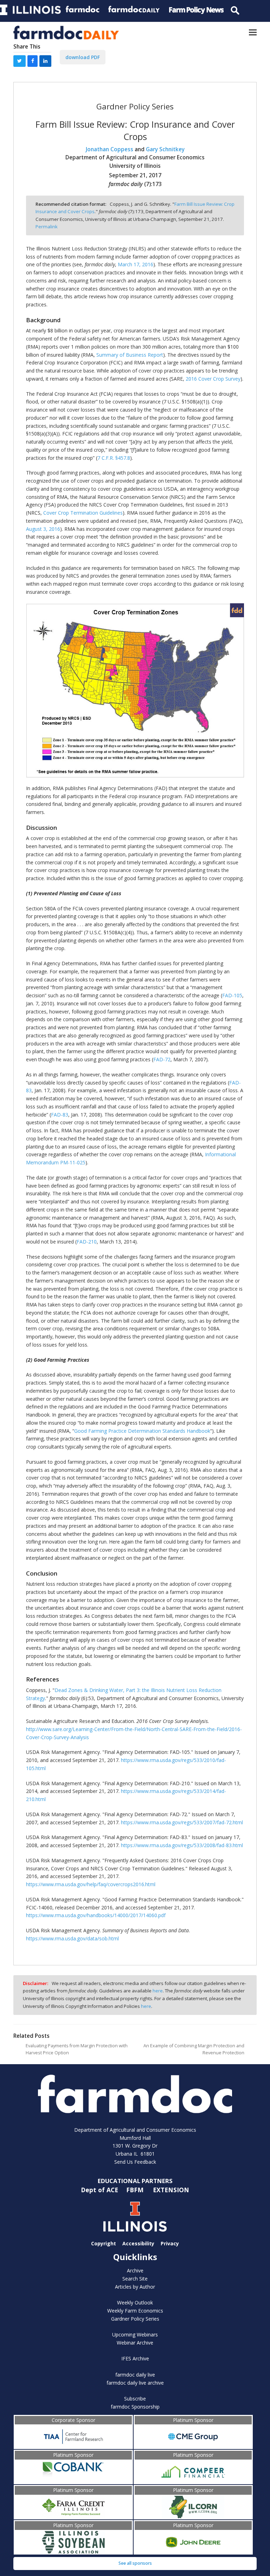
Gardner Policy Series (135, 2319)
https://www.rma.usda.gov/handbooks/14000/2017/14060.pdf (96, 1915)
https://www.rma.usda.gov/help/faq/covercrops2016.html (91, 1884)
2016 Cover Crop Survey (213, 379)
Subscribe (135, 2399)
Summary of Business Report (130, 355)
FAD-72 (162, 1059)
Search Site (135, 2279)
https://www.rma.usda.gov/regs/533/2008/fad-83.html (182, 1845)
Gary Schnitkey (165, 149)
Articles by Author (135, 2287)
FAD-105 (232, 995)
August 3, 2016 (43, 529)
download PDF (83, 57)
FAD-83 (60, 1115)
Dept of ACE (100, 2190)
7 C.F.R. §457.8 (114, 458)
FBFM (136, 2190)
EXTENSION (171, 2190)
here (158, 1991)
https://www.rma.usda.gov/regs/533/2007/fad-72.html (182, 1822)
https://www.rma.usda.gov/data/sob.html (72, 1938)
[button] (253, 33)
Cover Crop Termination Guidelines (83, 513)
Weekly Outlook (135, 2303)
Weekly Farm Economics (135, 2311)
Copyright (104, 2243)
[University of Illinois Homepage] (135, 2217)
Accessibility (138, 2243)
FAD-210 (87, 1242)
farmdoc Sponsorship (135, 2407)
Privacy (170, 2243)
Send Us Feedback (135, 2162)
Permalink (47, 227)
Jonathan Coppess (110, 149)
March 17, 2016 (136, 264)
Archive (135, 2270)
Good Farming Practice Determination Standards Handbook (142, 1431)
